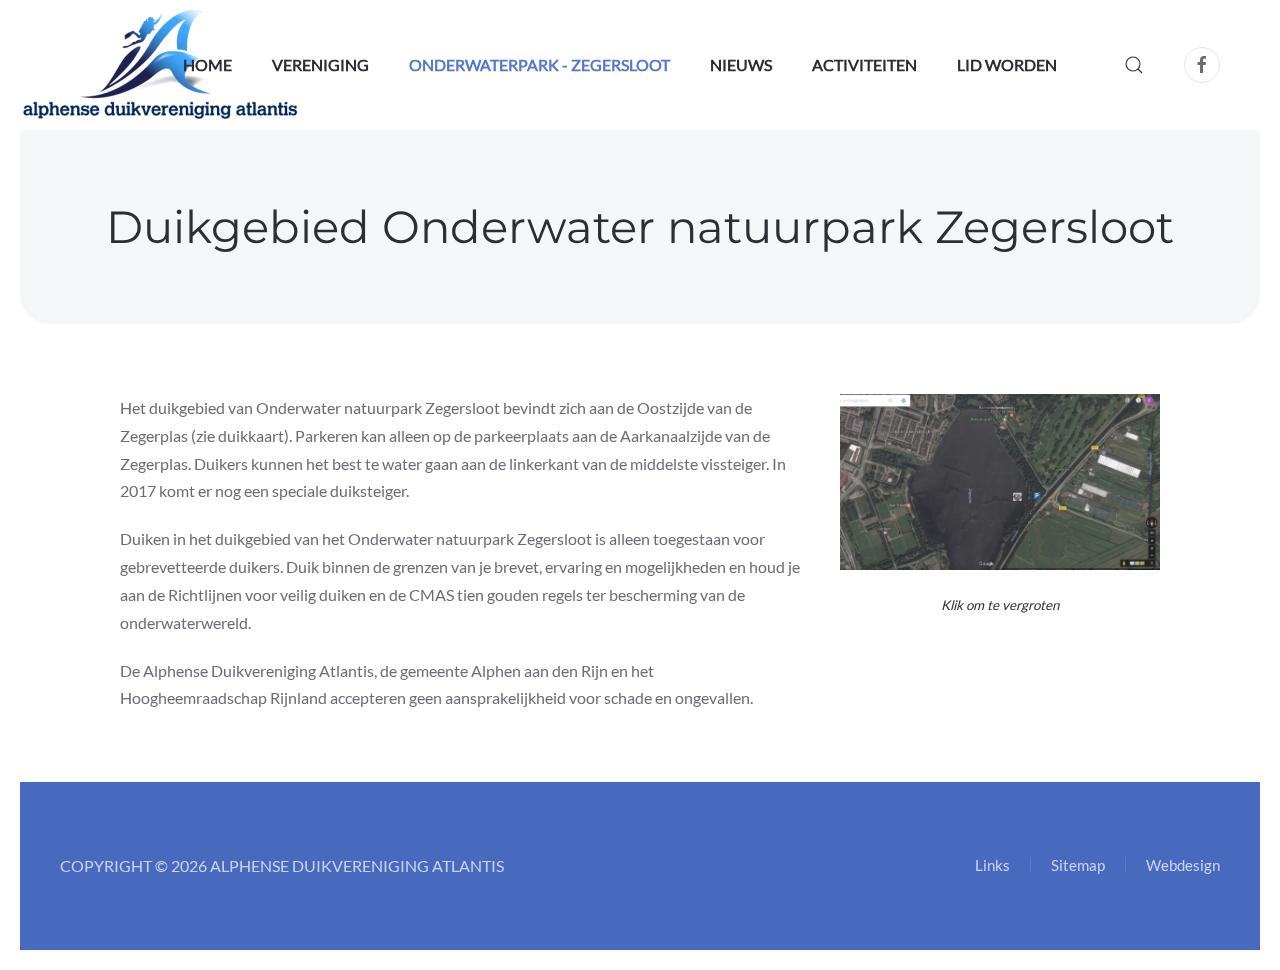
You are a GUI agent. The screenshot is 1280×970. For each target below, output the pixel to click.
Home (207, 64)
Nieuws (741, 64)
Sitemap (1078, 865)
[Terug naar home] (160, 65)
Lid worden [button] (1007, 64)
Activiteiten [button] (864, 64)
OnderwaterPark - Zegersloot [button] (539, 64)
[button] (1134, 65)
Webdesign (1183, 865)
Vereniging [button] (320, 64)
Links (992, 865)
